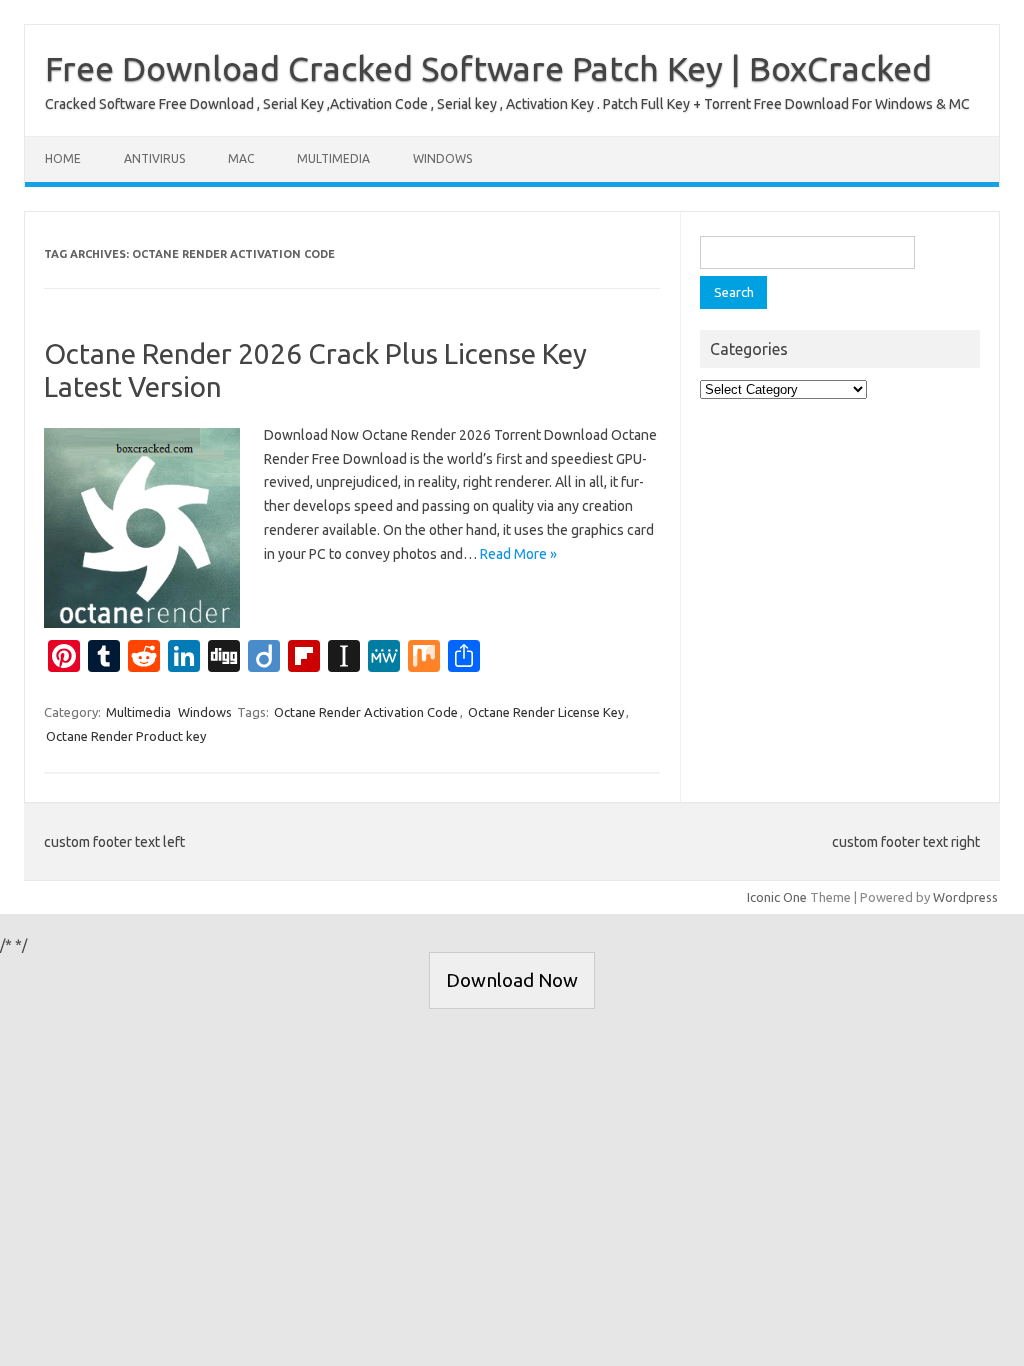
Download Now (512, 980)
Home (63, 158)
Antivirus (154, 158)
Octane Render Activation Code (366, 712)
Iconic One (777, 897)
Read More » (518, 554)
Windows (442, 158)
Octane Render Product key (126, 736)
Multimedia (333, 158)
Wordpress (965, 897)
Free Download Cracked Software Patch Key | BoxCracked (488, 68)
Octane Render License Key (546, 712)
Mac (241, 158)
